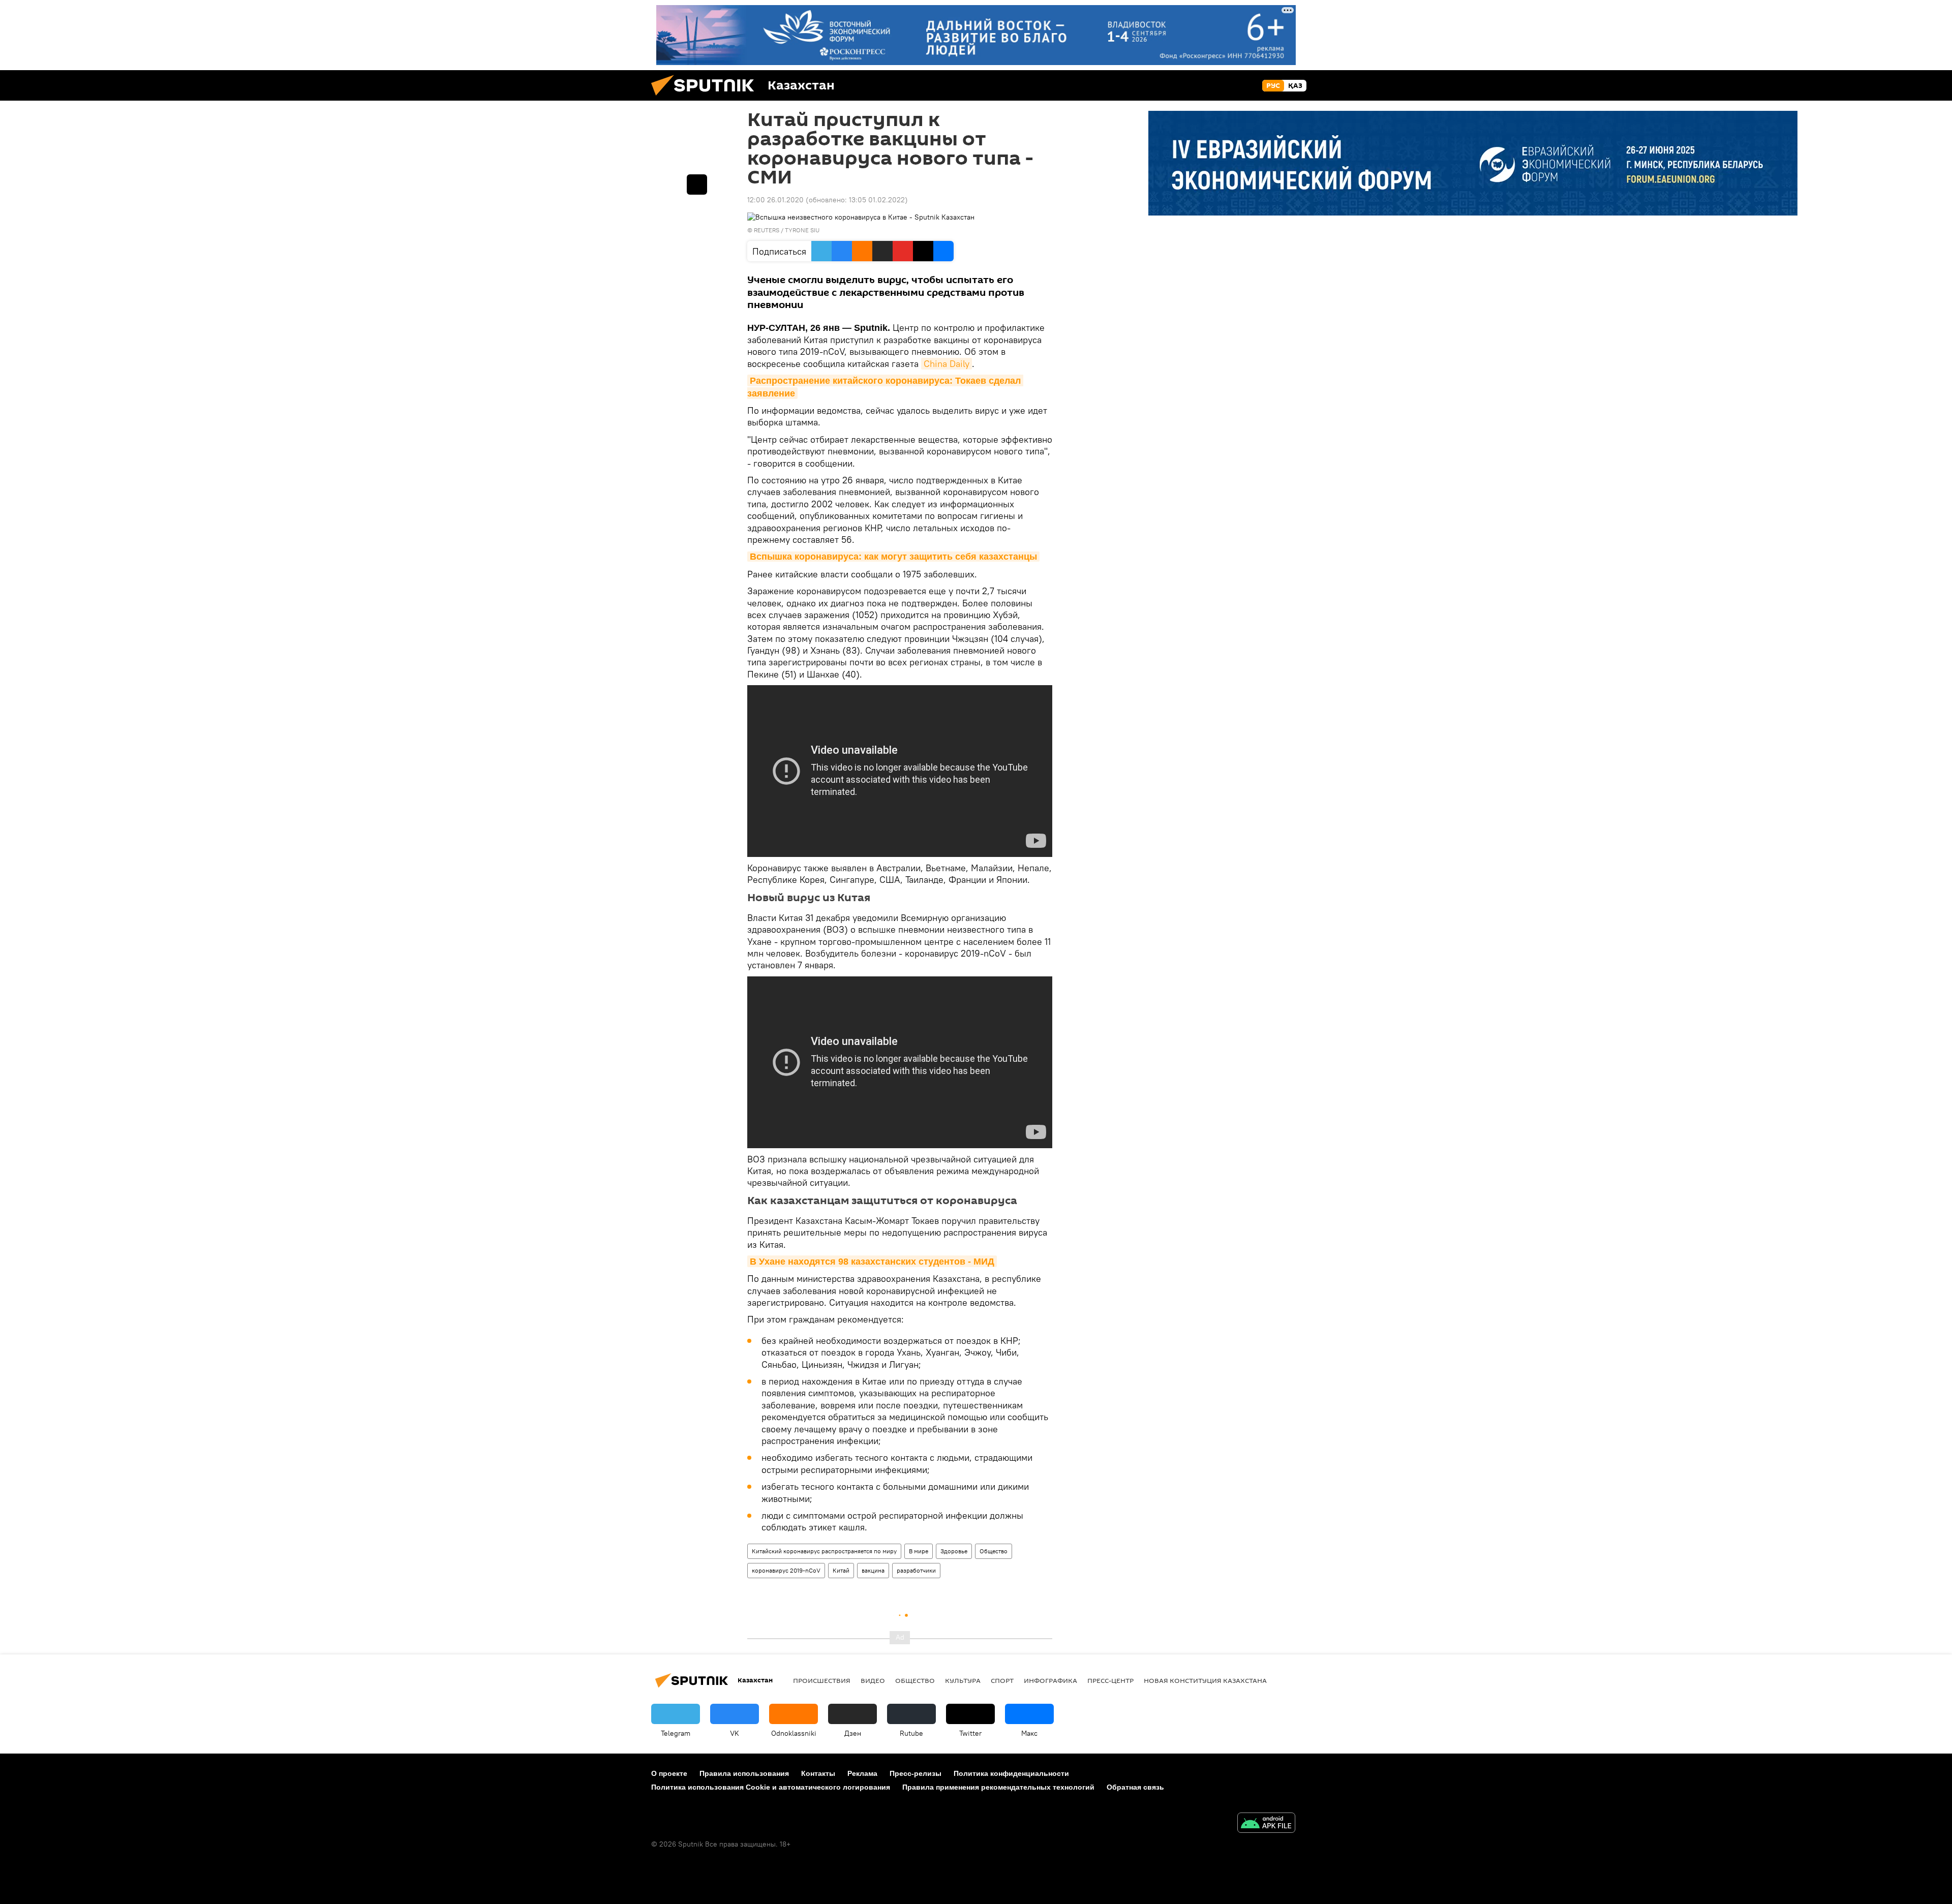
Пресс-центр (1110, 1680)
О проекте (669, 1773)
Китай (841, 1570)
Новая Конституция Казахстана (1205, 1680)
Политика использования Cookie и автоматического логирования (771, 1787)
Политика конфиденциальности (1011, 1773)
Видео (873, 1680)
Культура (963, 1680)
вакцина (873, 1570)
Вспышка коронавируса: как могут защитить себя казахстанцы (893, 557)
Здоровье (954, 1551)
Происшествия (822, 1680)
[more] (697, 185)
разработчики (916, 1570)
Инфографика (1050, 1680)
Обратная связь (1135, 1787)
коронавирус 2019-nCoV (786, 1570)
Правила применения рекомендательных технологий (998, 1787)
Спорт (1002, 1680)
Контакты (818, 1773)
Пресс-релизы (916, 1773)
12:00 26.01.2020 (775, 200)
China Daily (947, 364)
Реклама (862, 1773)
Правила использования (744, 1773)
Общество (994, 1551)
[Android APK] (1266, 1824)
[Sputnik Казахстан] (707, 98)
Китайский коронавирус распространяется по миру (824, 1551)
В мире (919, 1551)
